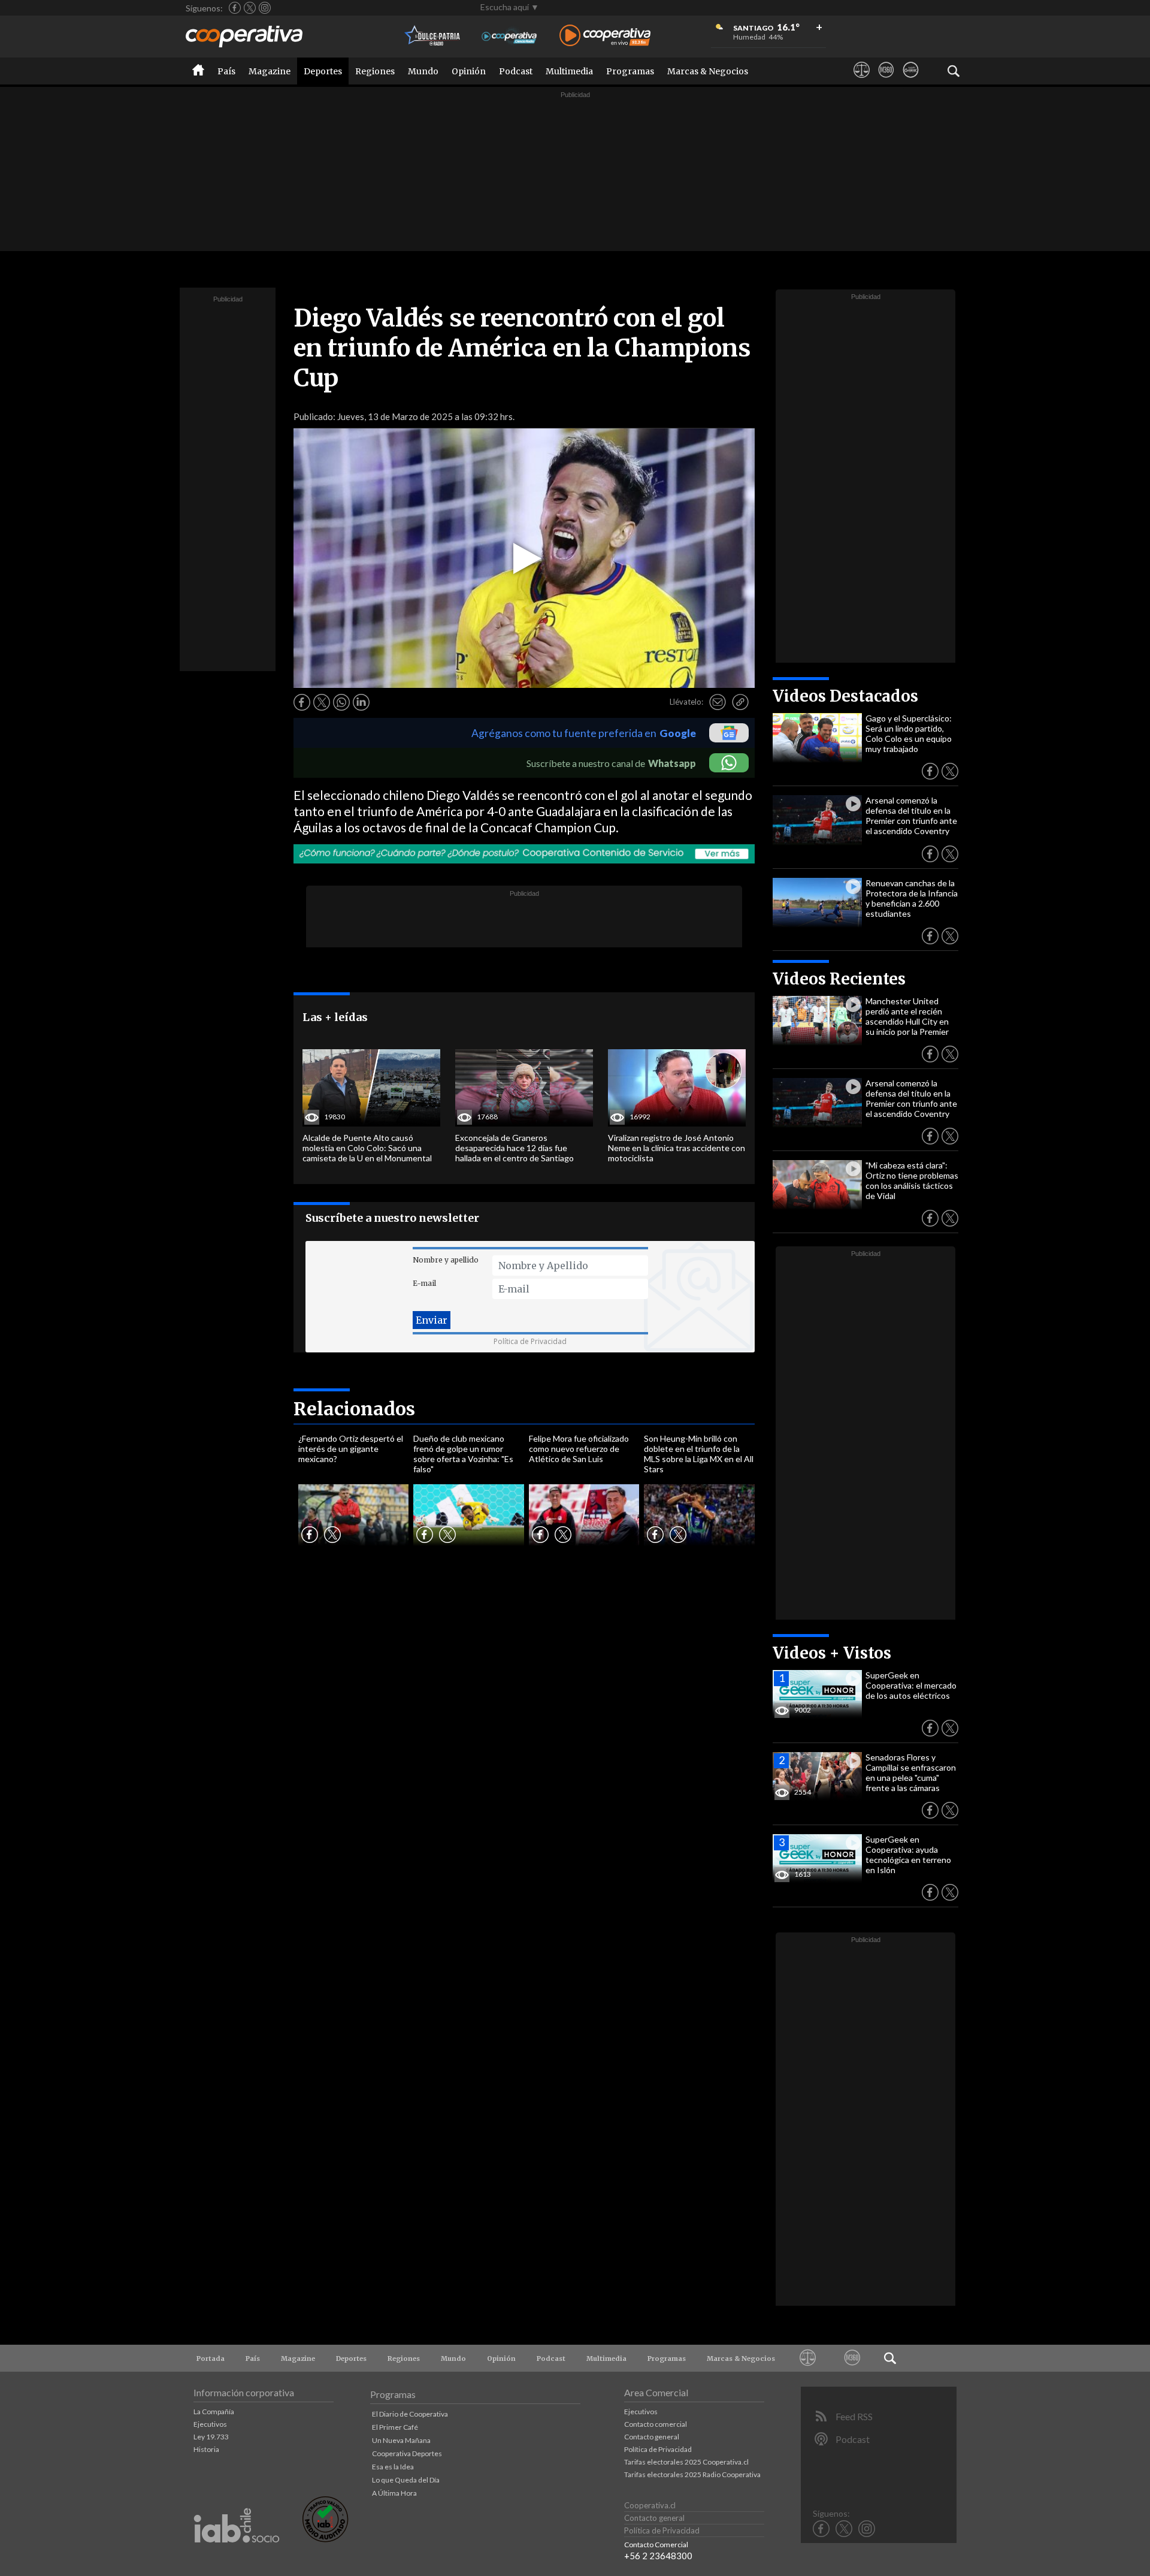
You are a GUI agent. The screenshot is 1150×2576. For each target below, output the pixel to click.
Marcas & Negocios (708, 71)
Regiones (375, 71)
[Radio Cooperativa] (605, 36)
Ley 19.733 (211, 2437)
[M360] (886, 81)
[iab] (237, 2555)
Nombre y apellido (446, 1260)
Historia (206, 2449)
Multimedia (569, 71)
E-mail (424, 1283)
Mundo (423, 71)
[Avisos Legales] (862, 81)
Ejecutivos (210, 2424)
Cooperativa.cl (650, 2505)
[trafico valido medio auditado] (325, 2539)
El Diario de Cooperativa (410, 2414)
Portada (211, 2358)
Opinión (469, 71)
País (226, 71)
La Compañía (214, 2412)
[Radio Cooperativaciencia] (509, 36)
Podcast (516, 71)
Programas (630, 71)
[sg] (911, 81)
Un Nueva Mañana (401, 2440)
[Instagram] (265, 8)
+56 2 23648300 (658, 2556)
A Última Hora (394, 2493)
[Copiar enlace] (740, 702)
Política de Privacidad (530, 1341)
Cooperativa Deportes (407, 2453)
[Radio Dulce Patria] (433, 36)
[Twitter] (250, 8)
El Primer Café (395, 2427)
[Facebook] (235, 8)
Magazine (270, 71)
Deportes (323, 71)
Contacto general (652, 2437)
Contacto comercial (656, 2424)
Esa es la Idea (393, 2467)
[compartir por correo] (718, 702)
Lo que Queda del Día (406, 2480)
